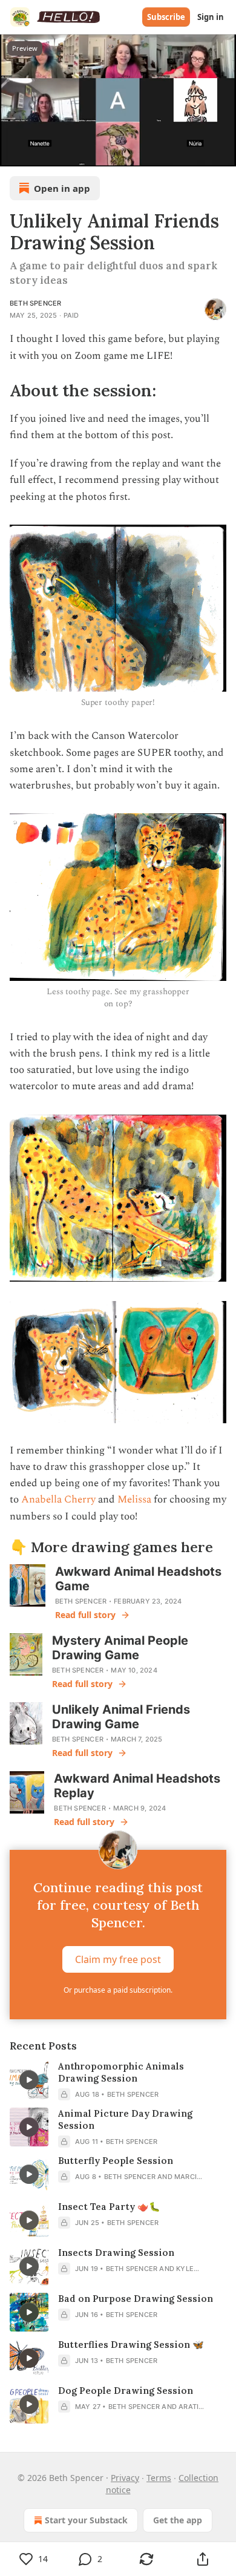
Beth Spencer (35, 303)
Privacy (125, 2478)
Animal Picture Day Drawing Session (125, 2119)
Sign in (211, 17)
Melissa (134, 1499)
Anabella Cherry (58, 1499)
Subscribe (166, 17)
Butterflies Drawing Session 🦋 (131, 2345)
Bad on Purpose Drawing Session (136, 2299)
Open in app (62, 188)
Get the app (178, 2520)
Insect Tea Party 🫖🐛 (109, 2207)
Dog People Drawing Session (126, 2391)
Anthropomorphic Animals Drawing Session (121, 2072)
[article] (118, 2080)
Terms (159, 2478)
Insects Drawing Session (116, 2253)
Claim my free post (118, 1959)
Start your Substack (86, 2520)
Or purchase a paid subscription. (118, 1990)
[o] (29, 2080)
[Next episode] (40, 153)
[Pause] (13, 153)
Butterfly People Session (116, 2161)
